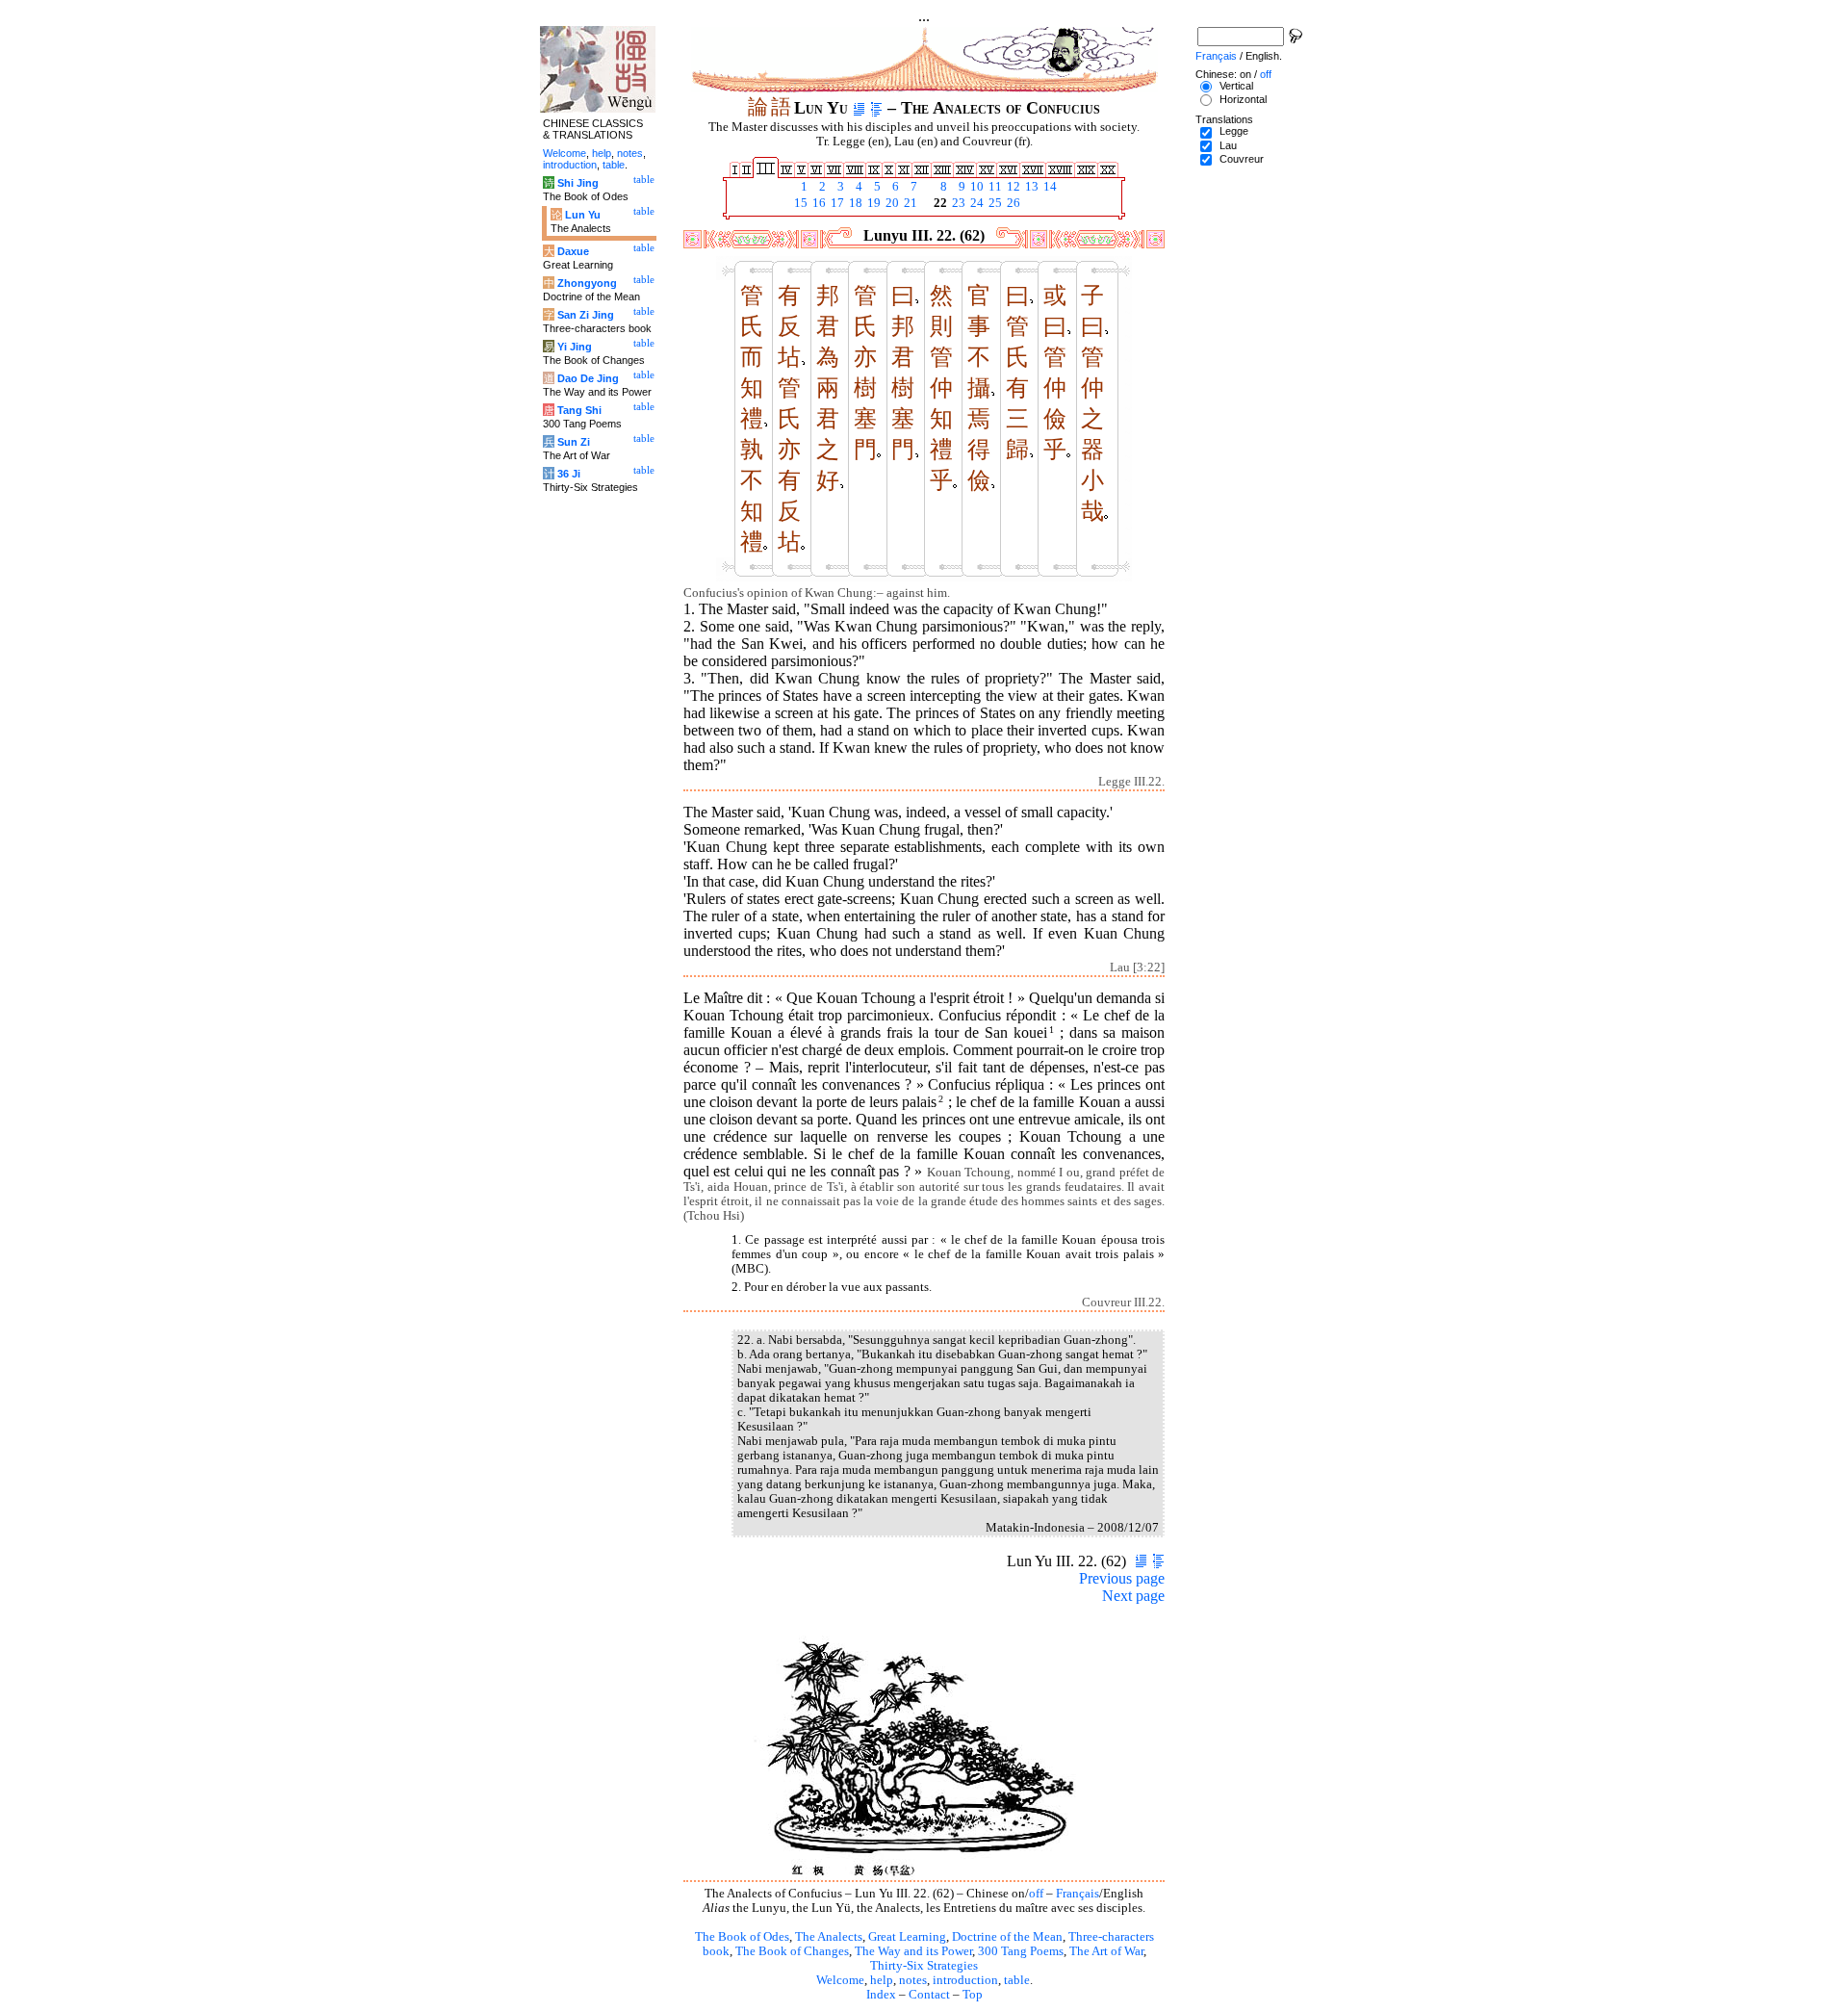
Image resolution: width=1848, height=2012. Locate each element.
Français (1078, 1894)
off (1036, 1894)
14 (1049, 187)
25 (994, 203)
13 (1030, 187)
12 (1012, 187)
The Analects (829, 1937)
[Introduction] (859, 108)
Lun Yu (583, 215)
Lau (1228, 145)
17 (836, 203)
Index (881, 1995)
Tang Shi (579, 410)
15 (799, 203)
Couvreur (1242, 159)
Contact (929, 1995)
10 (975, 187)
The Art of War (1106, 1951)
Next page (1133, 1596)
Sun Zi (574, 442)
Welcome (840, 1980)
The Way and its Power (913, 1951)
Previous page (1122, 1578)
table (1017, 1980)
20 (891, 203)
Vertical (1236, 86)
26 (1012, 203)
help (882, 1980)
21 (909, 203)
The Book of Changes (792, 1951)
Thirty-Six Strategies (924, 1966)
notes (913, 1980)
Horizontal (1243, 99)
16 (818, 203)
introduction (965, 1980)
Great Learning (907, 1937)
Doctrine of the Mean (1007, 1937)
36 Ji (569, 474)
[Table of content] (876, 108)
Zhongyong (587, 283)
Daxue (573, 251)
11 (994, 187)
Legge (1234, 131)
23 (957, 203)
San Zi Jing (586, 315)
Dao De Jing (588, 378)
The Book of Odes (742, 1937)
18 (854, 203)
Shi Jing (578, 183)
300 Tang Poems (1021, 1951)
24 (975, 203)
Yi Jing (575, 347)
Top (973, 1995)
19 (873, 203)
